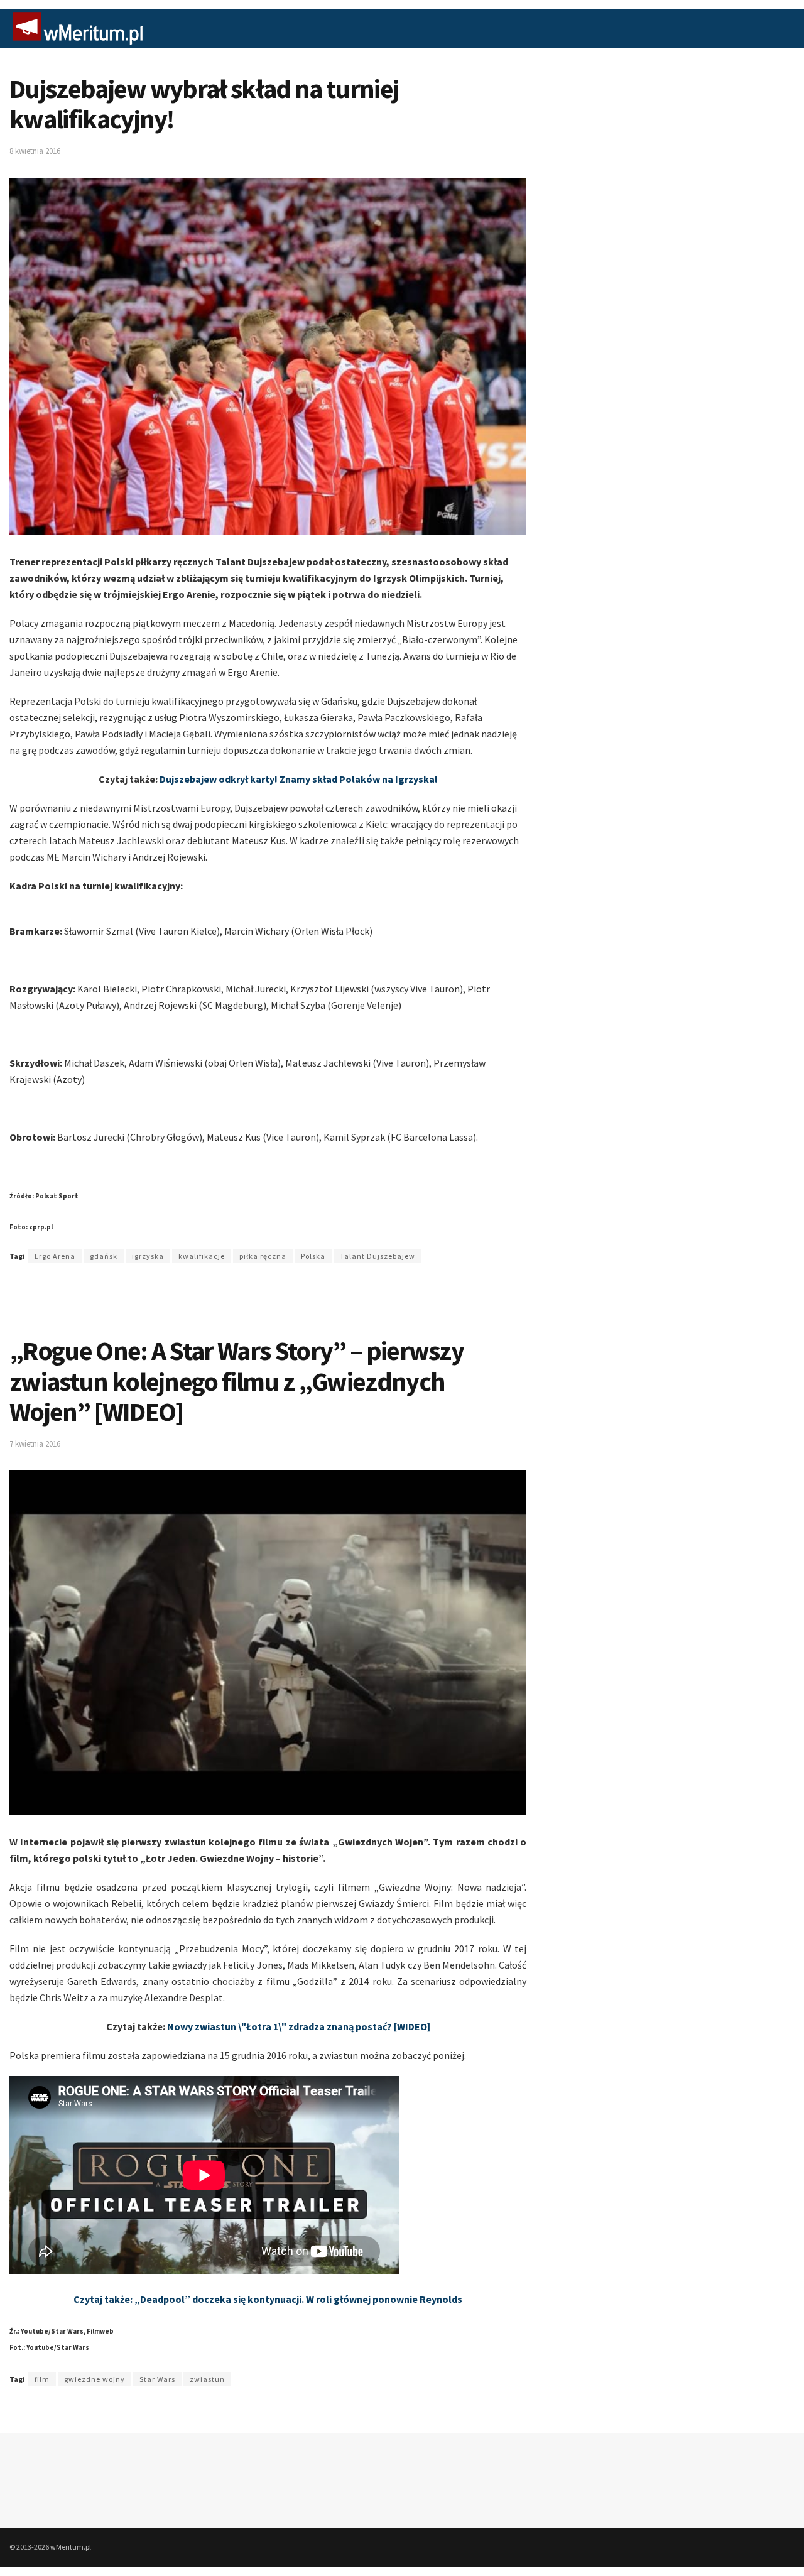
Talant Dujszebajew (378, 1256)
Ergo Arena (55, 1256)
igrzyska (148, 1256)
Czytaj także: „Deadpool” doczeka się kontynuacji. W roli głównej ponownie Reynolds (268, 2299)
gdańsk (104, 1256)
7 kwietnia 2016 (35, 1444)
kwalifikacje (202, 1256)
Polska (313, 1256)
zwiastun (207, 2379)
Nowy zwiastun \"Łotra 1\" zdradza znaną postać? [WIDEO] (299, 2026)
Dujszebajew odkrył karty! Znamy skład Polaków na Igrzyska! (299, 779)
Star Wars (157, 2379)
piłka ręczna (263, 1256)
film (42, 2379)
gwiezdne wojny (95, 2379)
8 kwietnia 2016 (35, 151)
